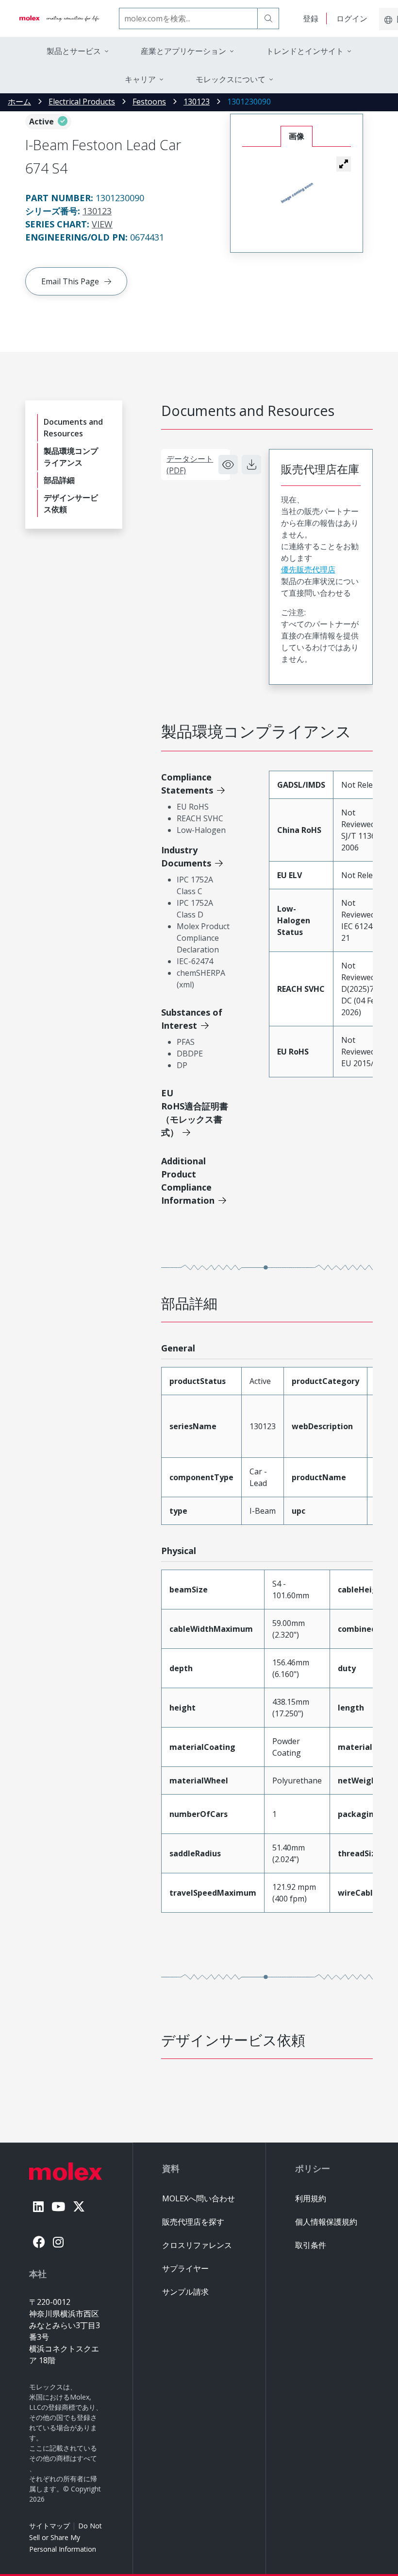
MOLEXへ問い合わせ (199, 2198)
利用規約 (311, 2198)
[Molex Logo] (59, 18)
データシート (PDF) (190, 465)
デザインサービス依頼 (71, 503)
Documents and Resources (73, 428)
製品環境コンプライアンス (71, 457)
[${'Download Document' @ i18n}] (251, 465)
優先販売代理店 (308, 570)
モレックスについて (231, 79)
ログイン (352, 18)
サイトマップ (50, 2526)
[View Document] (228, 465)
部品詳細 (59, 480)
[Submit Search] (268, 18)
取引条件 (311, 2245)
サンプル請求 (185, 2292)
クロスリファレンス (197, 2245)
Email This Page (70, 281)
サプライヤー (185, 2268)
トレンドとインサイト (305, 51)
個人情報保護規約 (326, 2222)
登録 (311, 18)
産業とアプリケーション (183, 51)
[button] (344, 164)
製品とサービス (74, 51)
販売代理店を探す (193, 2222)
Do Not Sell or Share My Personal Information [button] (66, 2537)
